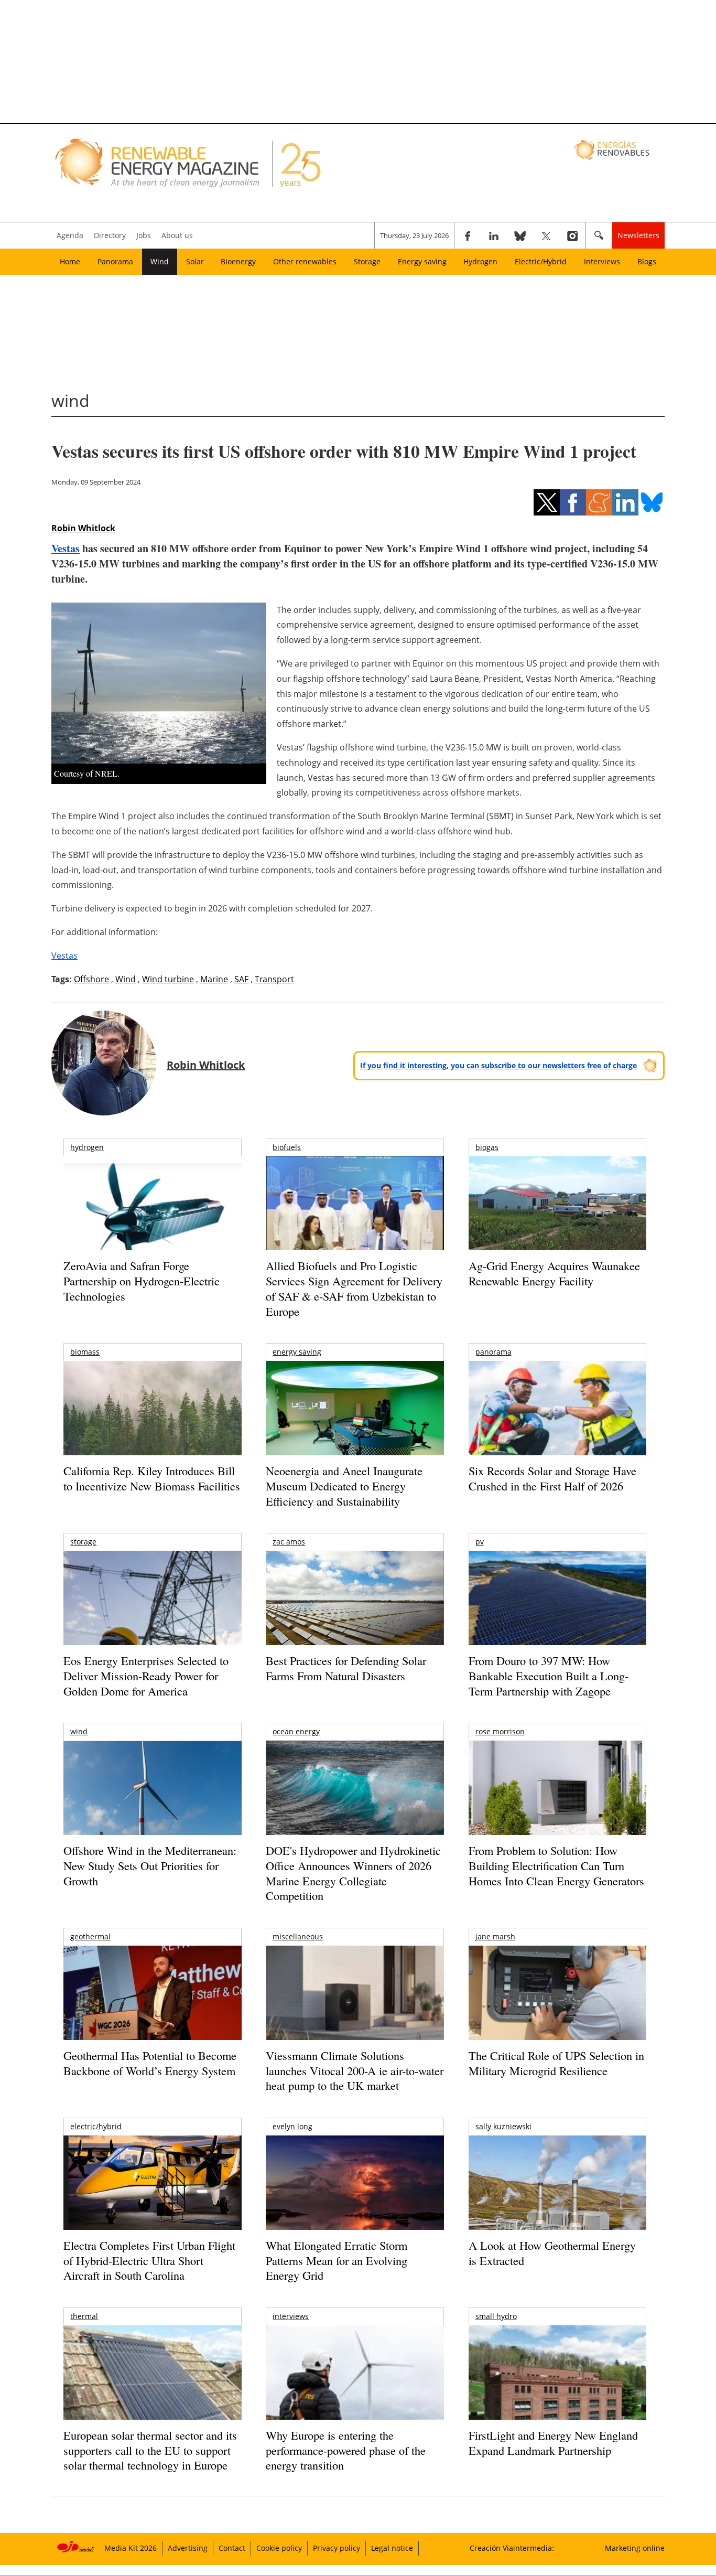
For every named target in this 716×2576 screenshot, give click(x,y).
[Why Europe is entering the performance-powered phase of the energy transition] (355, 2387)
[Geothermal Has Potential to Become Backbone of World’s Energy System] (152, 2007)
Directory (110, 235)
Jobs (144, 235)
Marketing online (635, 2548)
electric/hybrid (96, 2126)
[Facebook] (468, 235)
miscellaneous (298, 1936)
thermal (84, 2316)
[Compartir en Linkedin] (625, 502)
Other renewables (305, 261)
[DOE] (355, 1802)
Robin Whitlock (83, 528)
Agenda (70, 235)
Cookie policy (279, 2548)
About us (177, 235)
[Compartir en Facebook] (573, 502)
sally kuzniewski (503, 2126)
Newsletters (638, 235)
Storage (367, 261)
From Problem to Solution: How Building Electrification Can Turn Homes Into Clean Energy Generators (556, 1865)
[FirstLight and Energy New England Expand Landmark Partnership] (557, 2396)
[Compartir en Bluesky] (652, 502)
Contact (232, 2548)
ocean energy (296, 1731)
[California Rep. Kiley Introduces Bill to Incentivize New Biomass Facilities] (152, 1413)
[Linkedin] (494, 235)
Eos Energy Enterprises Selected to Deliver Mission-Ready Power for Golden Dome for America (146, 1676)
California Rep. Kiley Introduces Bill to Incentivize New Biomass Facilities (152, 1478)
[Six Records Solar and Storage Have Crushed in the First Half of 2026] (557, 1421)
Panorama (115, 261)
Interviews (602, 261)
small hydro (496, 2316)
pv (480, 1542)
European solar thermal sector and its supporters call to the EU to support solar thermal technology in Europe (150, 2450)
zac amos (289, 1542)
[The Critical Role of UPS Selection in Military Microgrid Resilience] (557, 2007)
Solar (195, 261)
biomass (85, 1352)
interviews (291, 2316)
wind (79, 1731)
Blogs (647, 261)
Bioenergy (238, 261)
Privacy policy (337, 2548)
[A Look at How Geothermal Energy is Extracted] (557, 2203)
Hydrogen (480, 261)
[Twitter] (546, 235)
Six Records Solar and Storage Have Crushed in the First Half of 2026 (552, 1478)
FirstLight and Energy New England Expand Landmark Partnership (553, 2443)
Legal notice (392, 2548)
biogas (487, 1147)
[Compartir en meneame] (599, 502)
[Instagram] (572, 235)
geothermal (90, 1936)
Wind (160, 261)
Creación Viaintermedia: (512, 2548)
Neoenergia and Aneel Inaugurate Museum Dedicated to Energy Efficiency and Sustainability (344, 1486)
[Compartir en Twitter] (547, 502)
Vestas (66, 548)
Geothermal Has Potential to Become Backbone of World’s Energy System (150, 2063)
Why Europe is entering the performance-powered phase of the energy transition (346, 2450)
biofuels (287, 1147)
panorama (493, 1352)
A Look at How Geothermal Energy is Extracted (552, 2253)
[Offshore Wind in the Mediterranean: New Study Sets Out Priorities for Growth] (152, 1810)
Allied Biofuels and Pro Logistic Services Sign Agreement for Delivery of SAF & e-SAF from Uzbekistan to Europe (354, 1288)
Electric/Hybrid (541, 261)
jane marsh (495, 1936)
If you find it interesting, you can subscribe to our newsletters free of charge (498, 1065)
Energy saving (422, 261)
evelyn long (292, 2126)
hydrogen (87, 1147)
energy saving (297, 1352)
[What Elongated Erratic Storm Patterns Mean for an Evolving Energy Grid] (355, 2188)
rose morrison (500, 1731)
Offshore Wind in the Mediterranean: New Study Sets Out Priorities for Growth (150, 1865)
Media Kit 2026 (131, 2548)
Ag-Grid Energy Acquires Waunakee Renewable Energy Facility (554, 1273)
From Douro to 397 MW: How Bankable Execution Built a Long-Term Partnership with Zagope (549, 1676)
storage (83, 1542)
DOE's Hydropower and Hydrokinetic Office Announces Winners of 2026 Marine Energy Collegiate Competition (353, 1873)
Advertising (188, 2548)
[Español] (613, 149)
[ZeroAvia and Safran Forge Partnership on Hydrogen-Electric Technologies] (152, 1221)
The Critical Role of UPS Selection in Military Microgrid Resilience (556, 2063)
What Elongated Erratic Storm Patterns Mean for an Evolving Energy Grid (337, 2260)
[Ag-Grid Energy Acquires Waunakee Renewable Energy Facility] (557, 1206)
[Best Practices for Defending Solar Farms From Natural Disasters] (355, 1612)
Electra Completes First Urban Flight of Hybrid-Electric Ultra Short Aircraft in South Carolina (149, 2260)
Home (70, 261)
